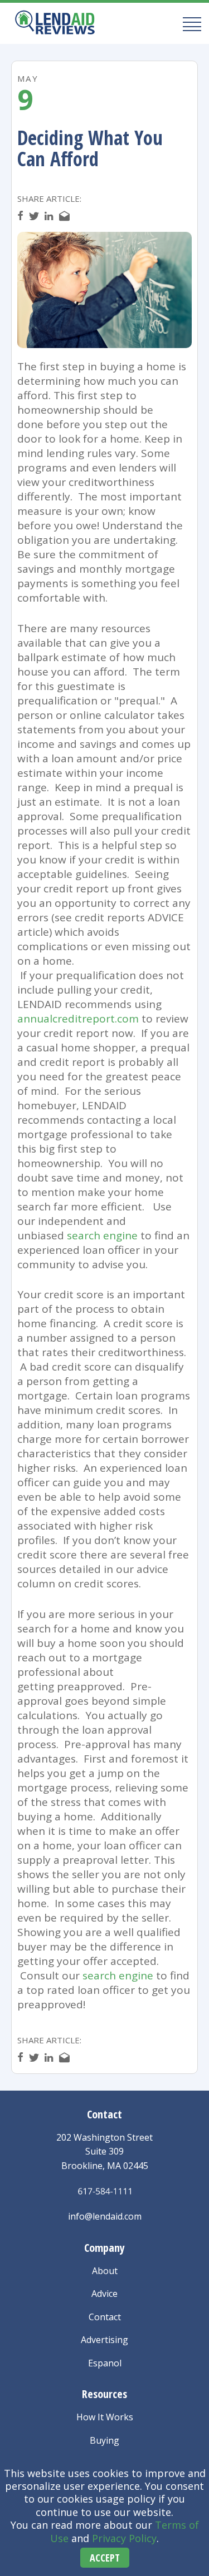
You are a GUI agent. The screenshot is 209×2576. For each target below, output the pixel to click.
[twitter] (34, 216)
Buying (104, 2440)
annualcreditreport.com (78, 1019)
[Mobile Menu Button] (189, 24)
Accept (105, 2558)
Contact (105, 2317)
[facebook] (20, 216)
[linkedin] (49, 216)
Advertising (104, 2340)
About (105, 2271)
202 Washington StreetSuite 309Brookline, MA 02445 (104, 2151)
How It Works (105, 2417)
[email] (64, 216)
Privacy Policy (124, 2538)
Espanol (105, 2363)
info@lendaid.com (105, 2216)
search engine (102, 1235)
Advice (104, 2294)
